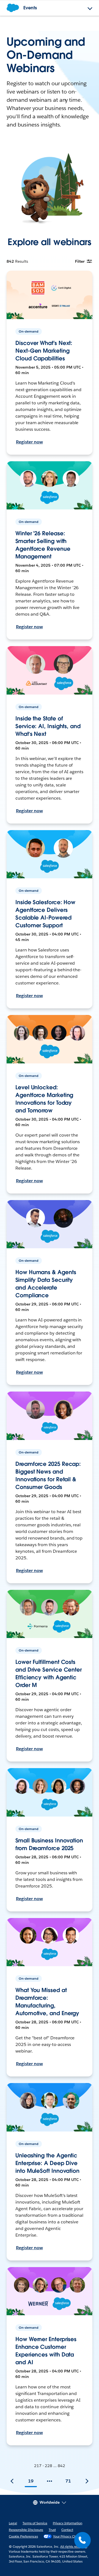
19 (31, 2481)
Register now (29, 442)
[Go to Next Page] (87, 2481)
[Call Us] (82, 2540)
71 (68, 2481)
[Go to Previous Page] (12, 2481)
